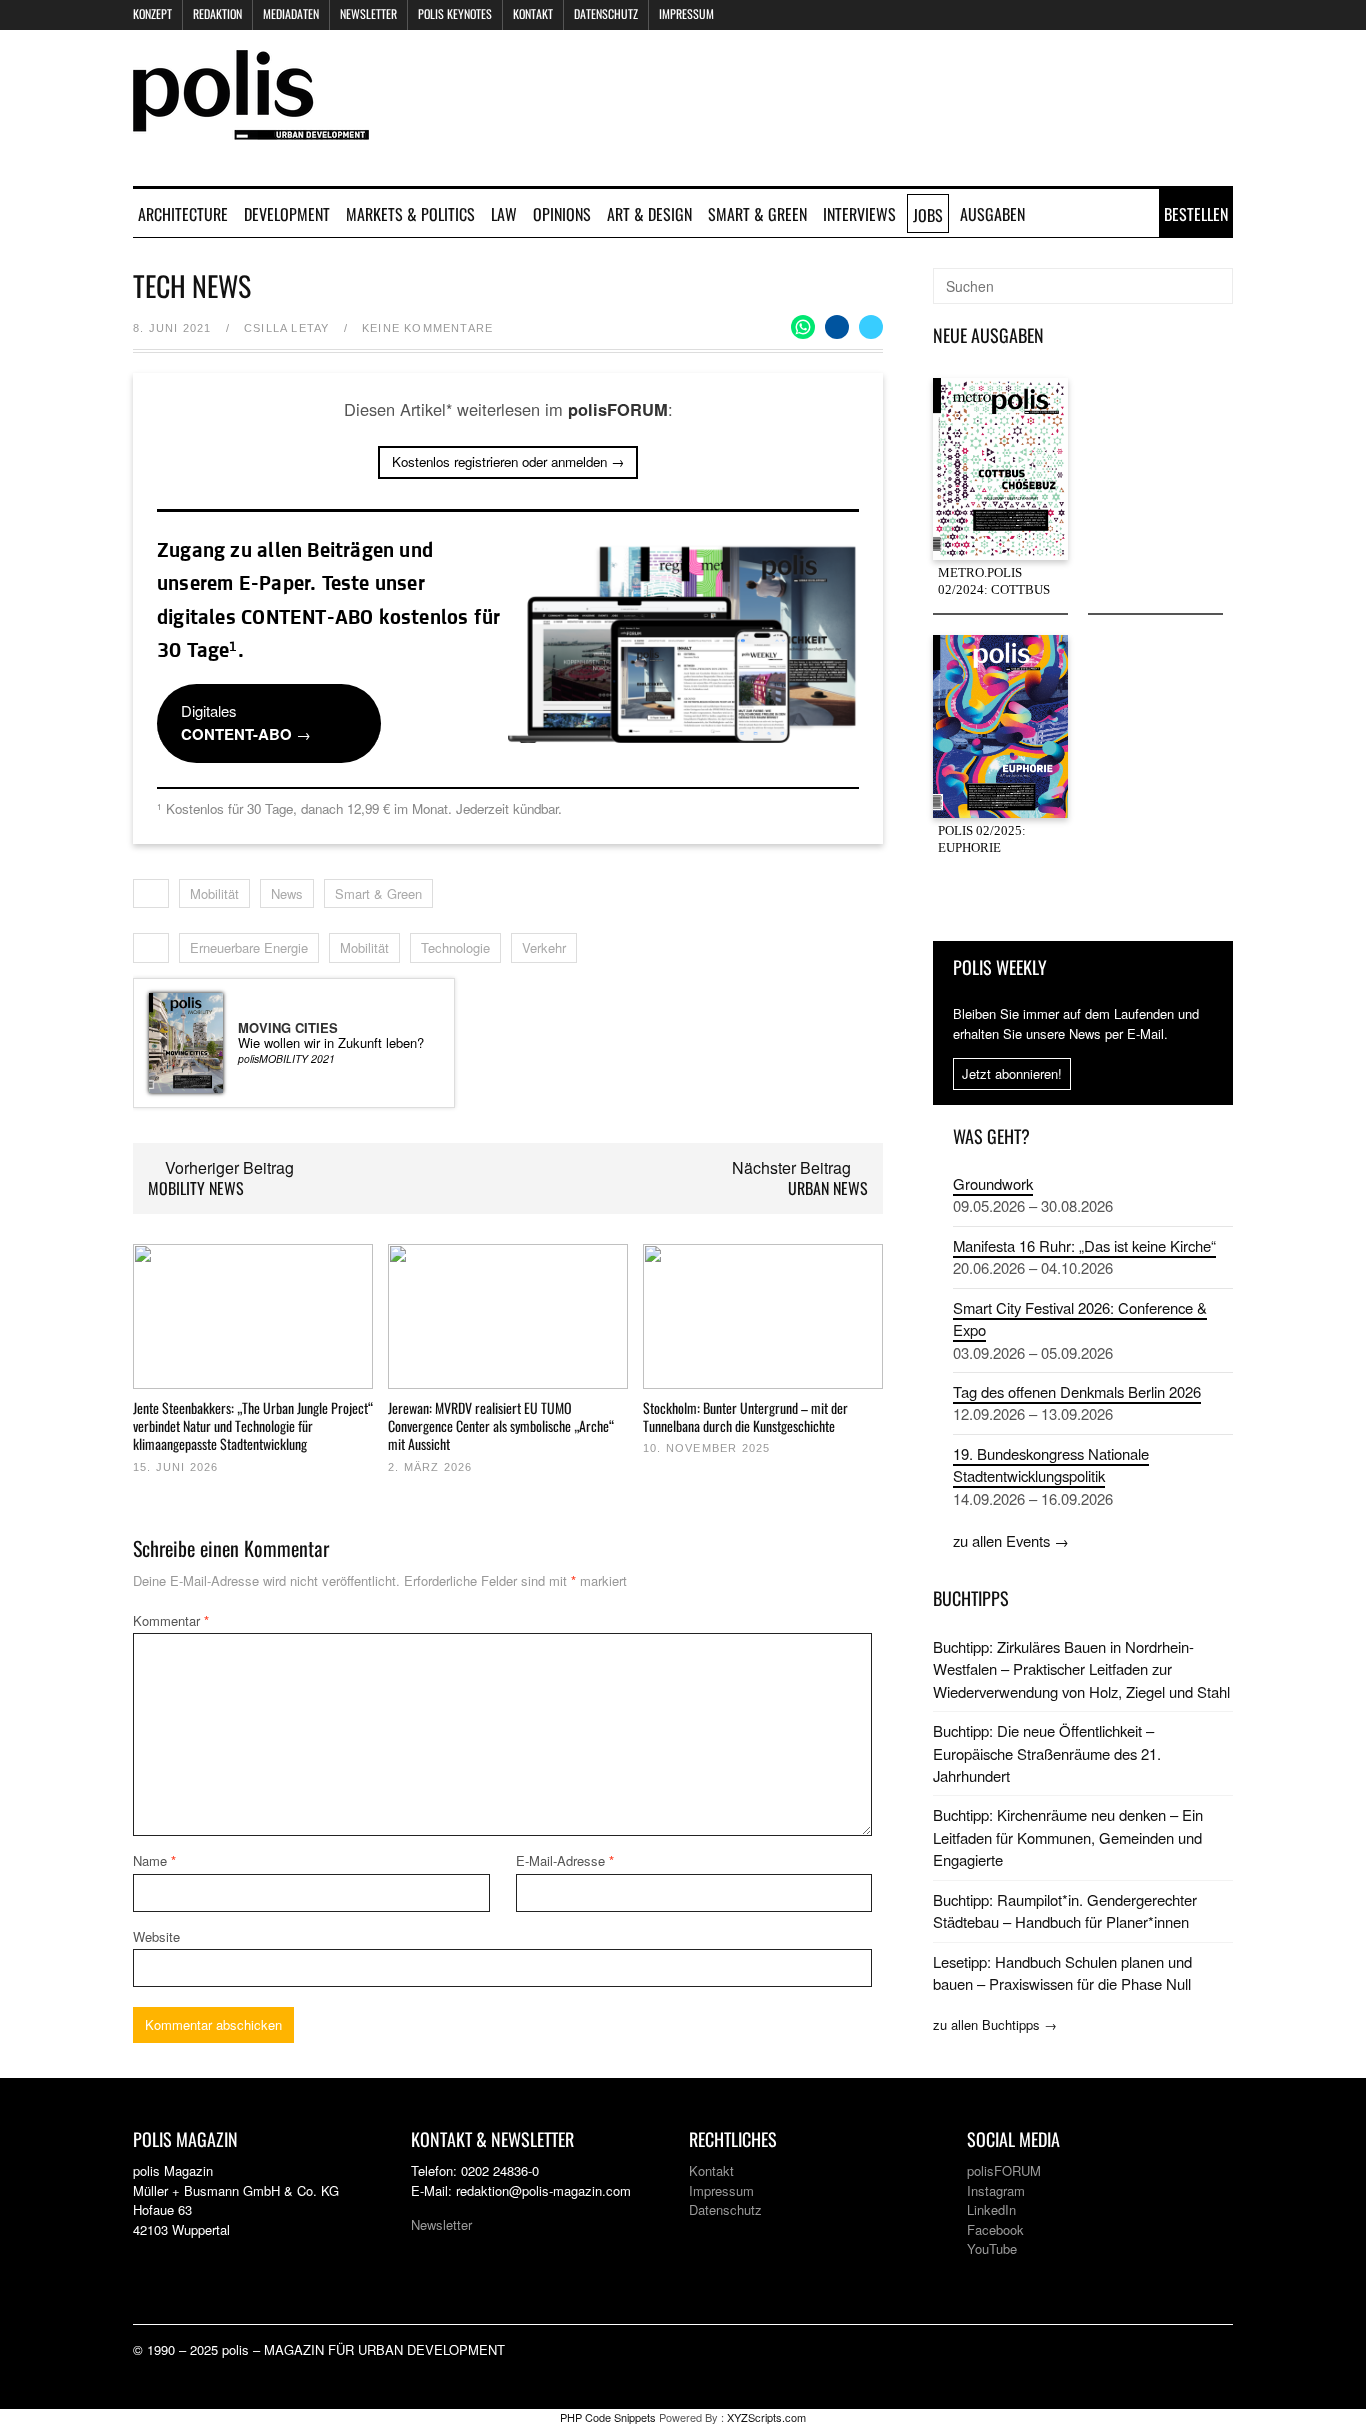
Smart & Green (757, 214)
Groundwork (993, 1183)
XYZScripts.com (766, 2417)
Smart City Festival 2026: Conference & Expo (1080, 1318)
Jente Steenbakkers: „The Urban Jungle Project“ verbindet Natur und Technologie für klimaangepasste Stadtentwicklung (253, 1425)
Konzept (152, 13)
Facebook (995, 2229)
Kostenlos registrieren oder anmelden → (508, 461)
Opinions (562, 214)
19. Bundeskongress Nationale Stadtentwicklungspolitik (1051, 1464)
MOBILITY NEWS (196, 1188)
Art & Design (649, 214)
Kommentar (171, 1620)
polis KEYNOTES (455, 13)
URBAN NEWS (828, 1188)
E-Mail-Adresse (565, 1860)
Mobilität (214, 893)
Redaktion (217, 13)
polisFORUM (1004, 2170)
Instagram (996, 2190)
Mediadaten (291, 13)
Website (156, 1936)
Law (504, 214)
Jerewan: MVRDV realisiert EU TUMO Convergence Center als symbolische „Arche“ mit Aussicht (501, 1425)
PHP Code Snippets (608, 2417)
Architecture (183, 214)
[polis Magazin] (251, 127)
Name (154, 1860)
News (287, 893)
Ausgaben (992, 214)
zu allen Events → (1011, 1540)
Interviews (859, 214)
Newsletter (368, 13)
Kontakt (533, 13)
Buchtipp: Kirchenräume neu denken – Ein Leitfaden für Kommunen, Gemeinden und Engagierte (1068, 1837)
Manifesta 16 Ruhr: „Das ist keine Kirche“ (1084, 1245)
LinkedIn (991, 2209)
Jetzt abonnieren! (1012, 1073)
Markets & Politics (410, 214)
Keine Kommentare (427, 328)
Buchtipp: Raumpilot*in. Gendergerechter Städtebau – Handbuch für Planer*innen (1065, 1910)
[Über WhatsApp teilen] (803, 327)
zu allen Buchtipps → (995, 2024)
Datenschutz (606, 13)
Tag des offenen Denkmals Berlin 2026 (1077, 1391)
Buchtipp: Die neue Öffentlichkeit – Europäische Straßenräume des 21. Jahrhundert (1047, 1753)
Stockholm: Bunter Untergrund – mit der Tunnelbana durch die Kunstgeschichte (745, 1416)
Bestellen (1196, 214)
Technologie (455, 947)
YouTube (992, 2248)
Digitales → (246, 722)
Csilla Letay (286, 328)
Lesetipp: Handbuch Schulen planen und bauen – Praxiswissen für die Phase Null (1062, 1972)
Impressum (686, 13)
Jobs (928, 215)
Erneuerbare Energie (249, 947)
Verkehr (544, 947)
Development (287, 214)
